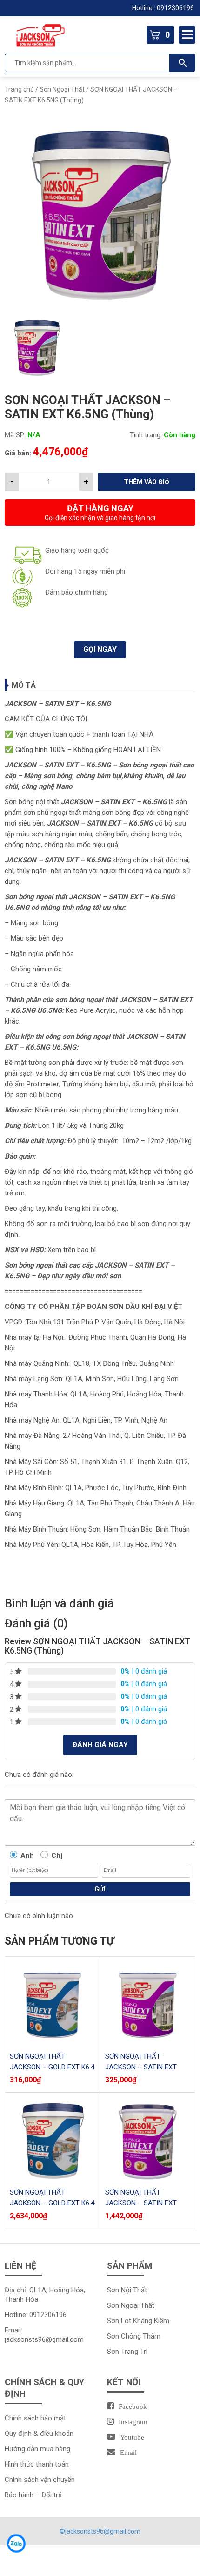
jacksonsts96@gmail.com (44, 2339)
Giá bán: (18, 453)
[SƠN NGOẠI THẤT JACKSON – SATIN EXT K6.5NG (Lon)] (148, 2140)
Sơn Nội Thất (127, 2290)
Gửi (100, 1889)
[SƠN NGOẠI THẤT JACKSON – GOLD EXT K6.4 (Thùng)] (52, 2140)
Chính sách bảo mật (35, 2418)
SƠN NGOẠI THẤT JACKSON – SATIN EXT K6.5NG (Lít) (141, 2067)
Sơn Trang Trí (127, 2352)
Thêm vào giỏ (147, 482)
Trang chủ (19, 89)
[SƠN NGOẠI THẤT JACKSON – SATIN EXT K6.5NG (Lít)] (148, 2004)
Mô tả (24, 685)
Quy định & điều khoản (39, 2434)
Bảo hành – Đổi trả (33, 2495)
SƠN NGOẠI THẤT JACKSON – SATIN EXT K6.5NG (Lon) (141, 2203)
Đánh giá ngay (100, 1745)
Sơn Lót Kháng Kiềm (138, 2321)
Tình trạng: (146, 435)
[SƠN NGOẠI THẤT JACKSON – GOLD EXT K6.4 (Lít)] (52, 2004)
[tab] (100, 685)
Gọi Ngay (100, 649)
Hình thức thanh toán (37, 2464)
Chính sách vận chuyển (40, 2480)
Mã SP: (15, 435)
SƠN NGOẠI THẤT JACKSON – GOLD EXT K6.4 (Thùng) (52, 2203)
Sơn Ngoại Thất (62, 89)
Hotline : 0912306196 (164, 8)
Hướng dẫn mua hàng (37, 2449)
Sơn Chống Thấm (134, 2336)
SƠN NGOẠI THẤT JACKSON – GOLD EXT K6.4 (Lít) (52, 2067)
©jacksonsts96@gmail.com (100, 2531)
